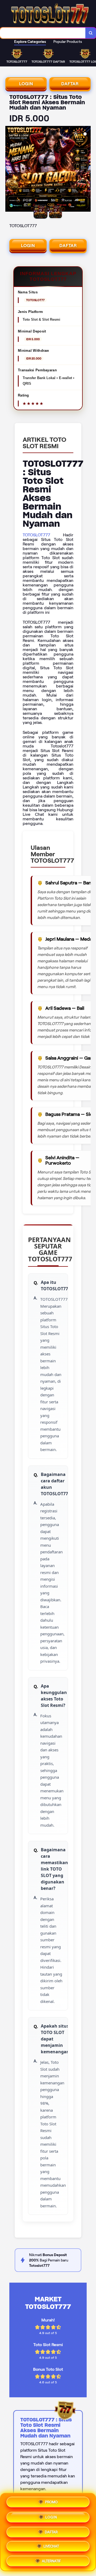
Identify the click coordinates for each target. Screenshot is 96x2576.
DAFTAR (70, 84)
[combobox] (43, 33)
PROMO (51, 2502)
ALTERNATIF (51, 2559)
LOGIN (26, 84)
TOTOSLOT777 (36, 535)
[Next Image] (86, 170)
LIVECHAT (51, 2545)
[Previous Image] (10, 170)
